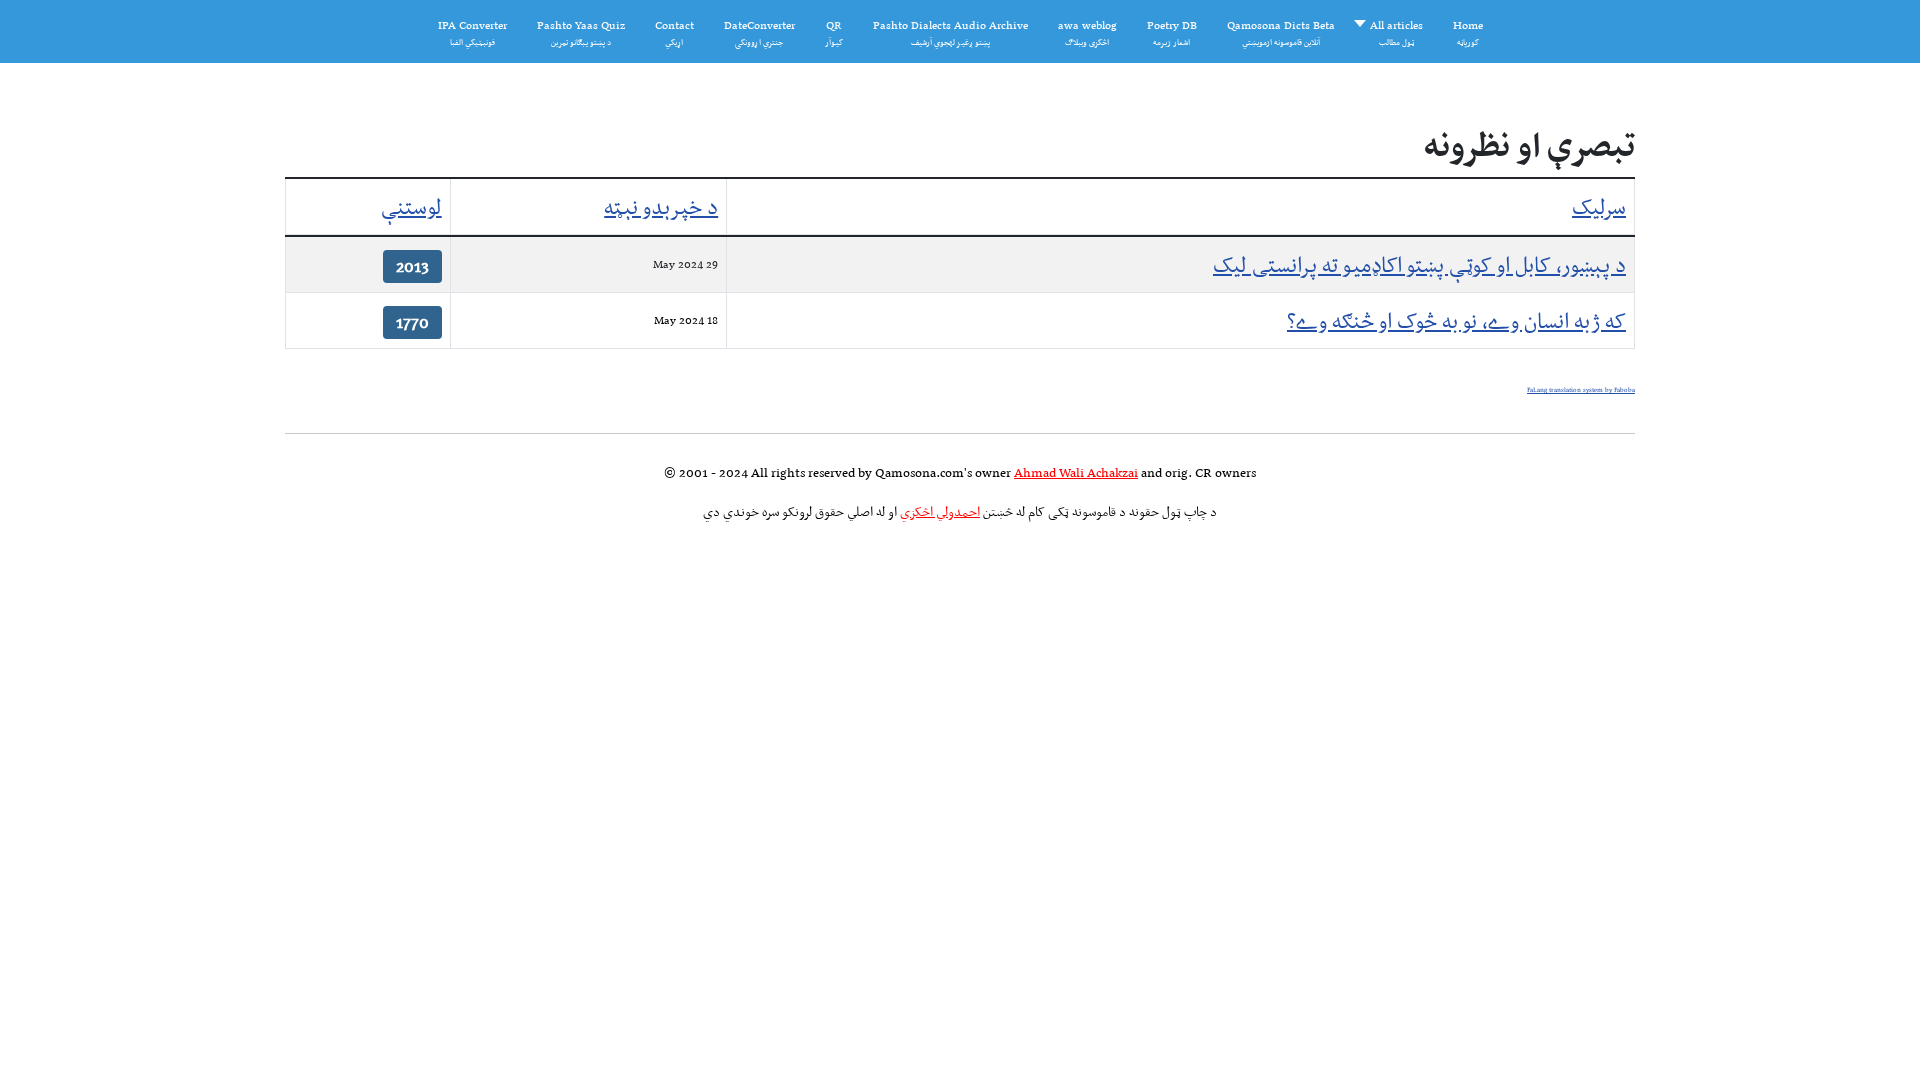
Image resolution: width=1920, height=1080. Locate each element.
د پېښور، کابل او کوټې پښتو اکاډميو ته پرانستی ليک (1419, 264)
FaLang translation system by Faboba (1581, 390)
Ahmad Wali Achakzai (1076, 472)
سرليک (1599, 206)
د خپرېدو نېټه (661, 206)
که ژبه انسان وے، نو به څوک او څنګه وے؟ (1456, 320)
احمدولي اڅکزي (940, 511)
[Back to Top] (46, 1030)
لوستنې (411, 206)
